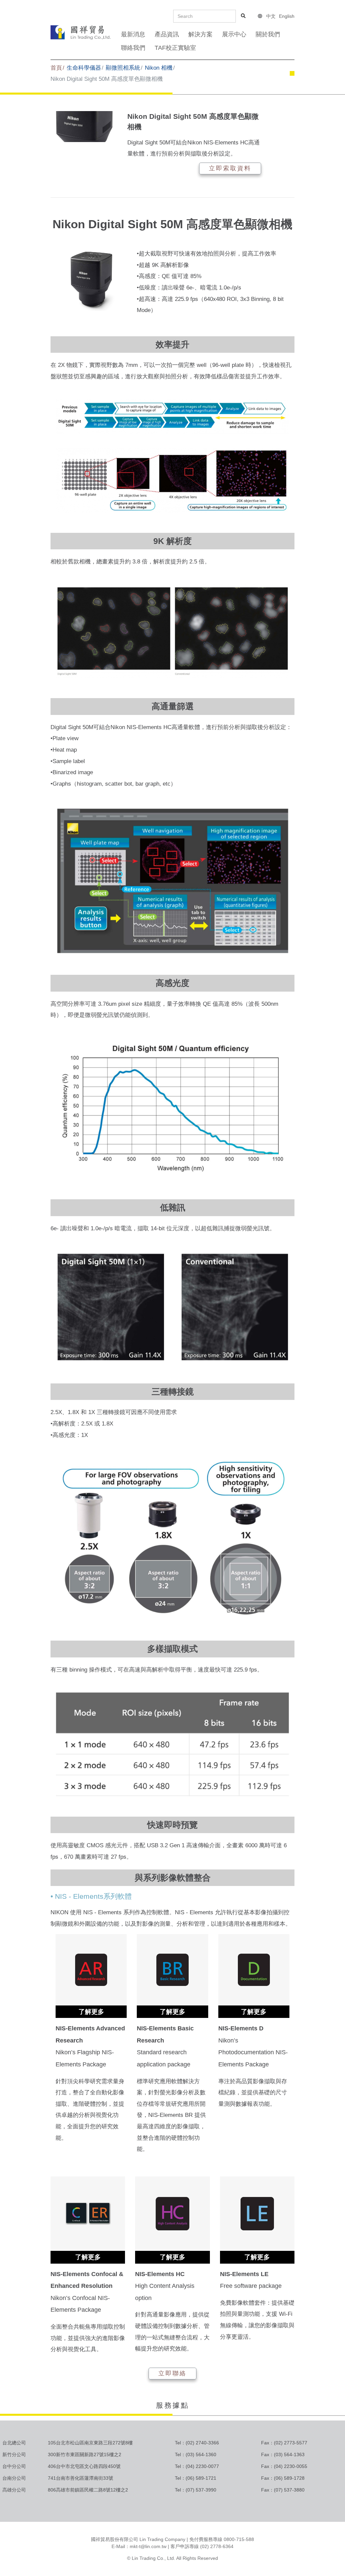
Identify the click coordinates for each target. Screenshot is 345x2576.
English (287, 16)
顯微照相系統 (123, 68)
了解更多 (91, 2012)
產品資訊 (167, 34)
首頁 (56, 68)
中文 (271, 16)
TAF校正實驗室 (175, 48)
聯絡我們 (133, 48)
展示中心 (234, 34)
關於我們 (268, 34)
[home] (81, 32)
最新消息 (133, 34)
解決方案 (200, 34)
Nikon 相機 (159, 68)
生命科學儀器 (84, 68)
